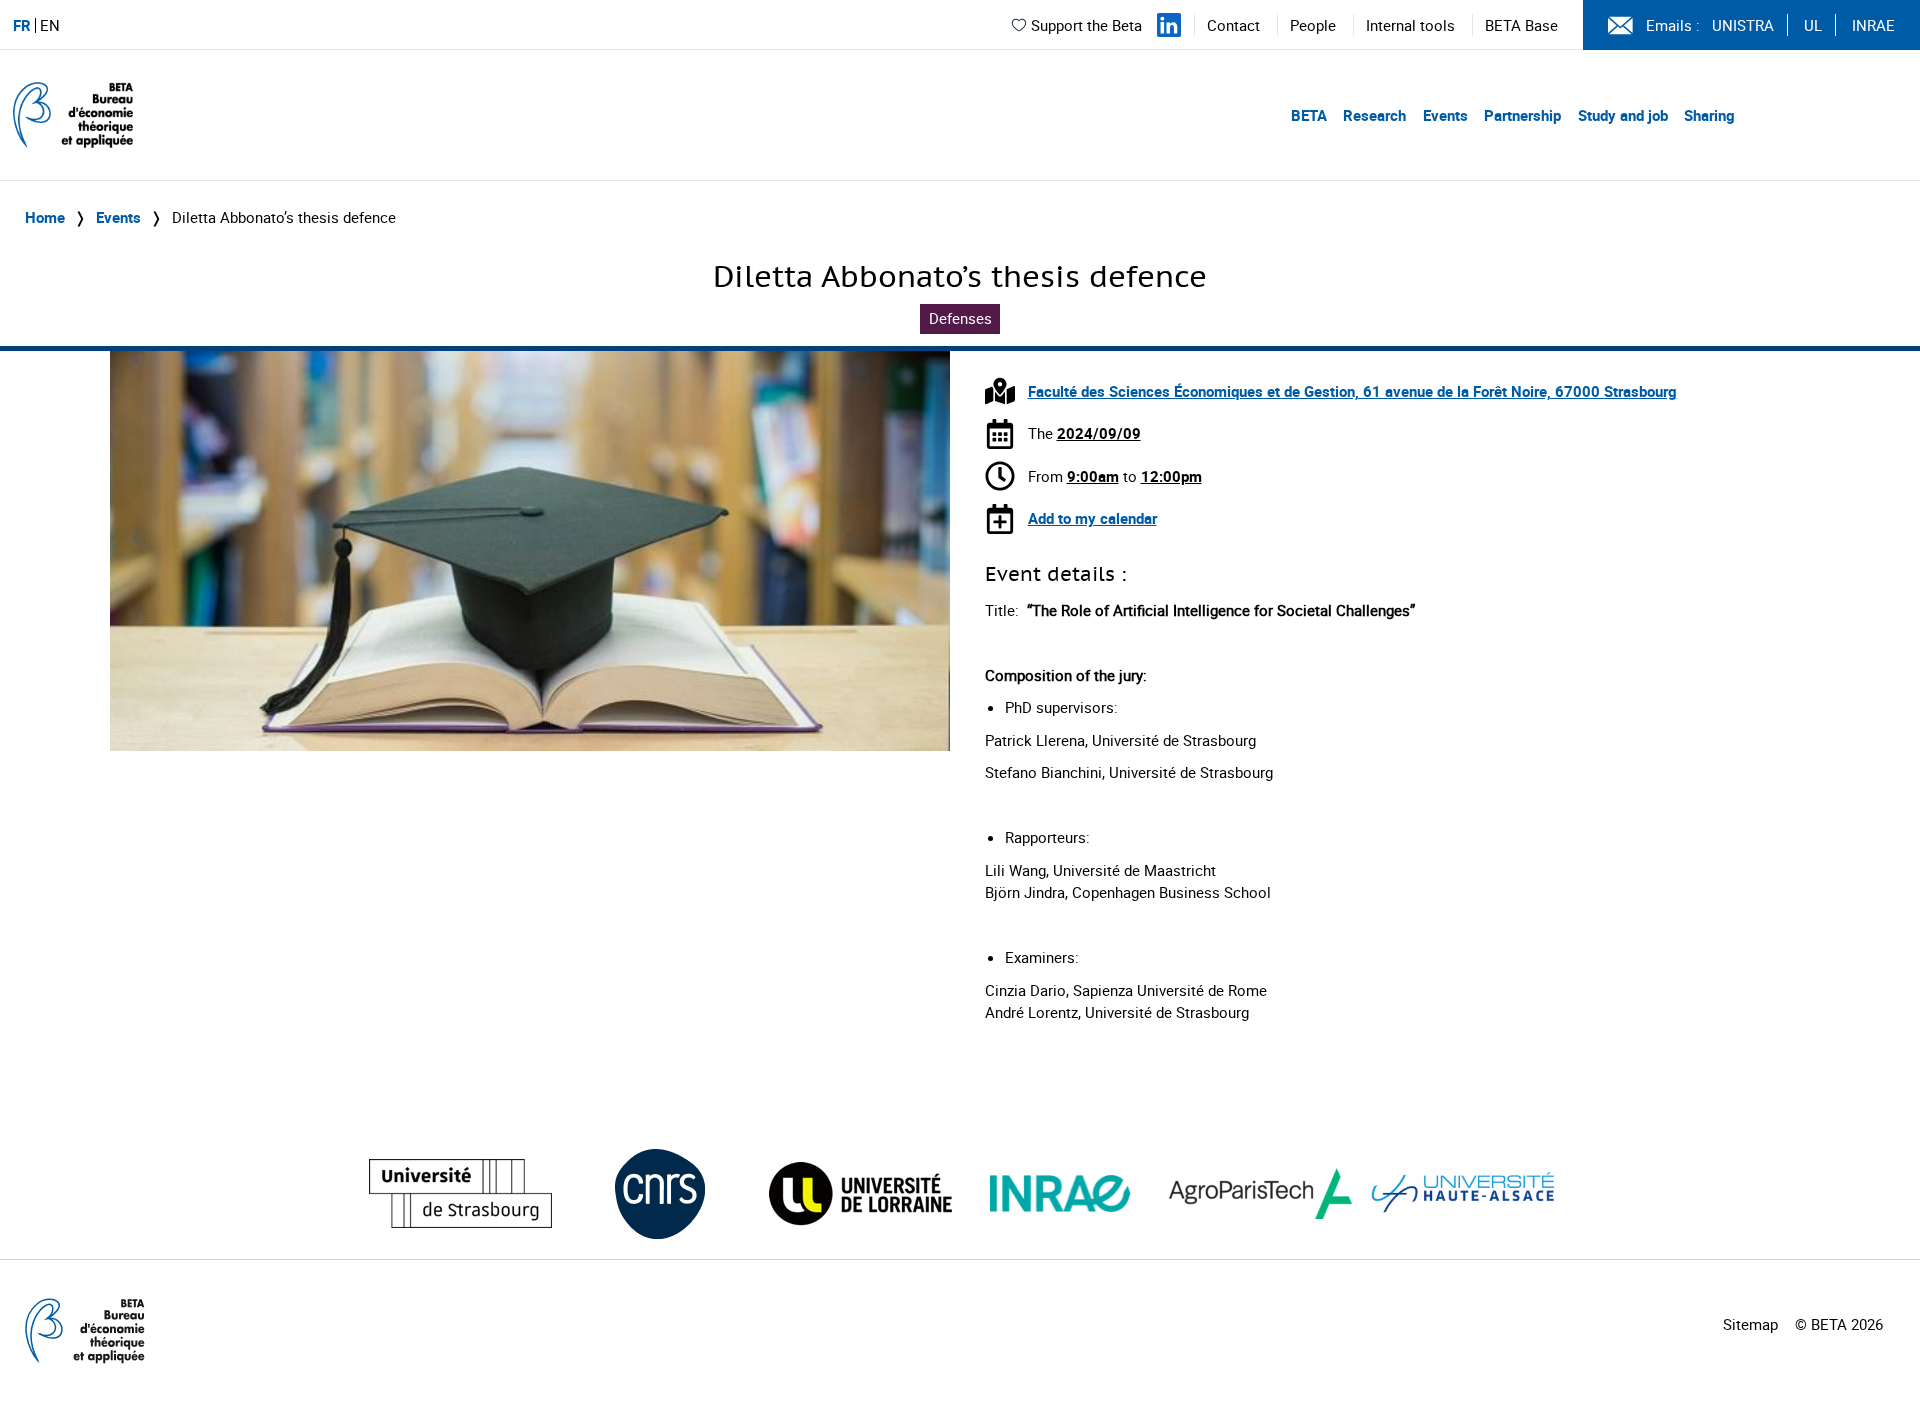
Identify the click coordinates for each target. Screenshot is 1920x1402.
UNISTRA (1743, 25)
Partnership (1522, 115)
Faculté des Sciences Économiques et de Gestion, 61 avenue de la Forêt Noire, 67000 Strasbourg (1352, 391)
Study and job (1623, 115)
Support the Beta (1086, 25)
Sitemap (1750, 1324)
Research (1374, 115)
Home (45, 217)
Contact (1233, 25)
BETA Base (1521, 25)
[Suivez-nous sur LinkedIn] (1169, 25)
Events (1445, 115)
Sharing (1709, 115)
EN (50, 25)
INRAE (1873, 25)
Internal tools (1410, 25)
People (1313, 25)
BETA (1309, 115)
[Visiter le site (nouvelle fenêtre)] (460, 1193)
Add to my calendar (1092, 518)
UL (1813, 25)
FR (22, 25)
